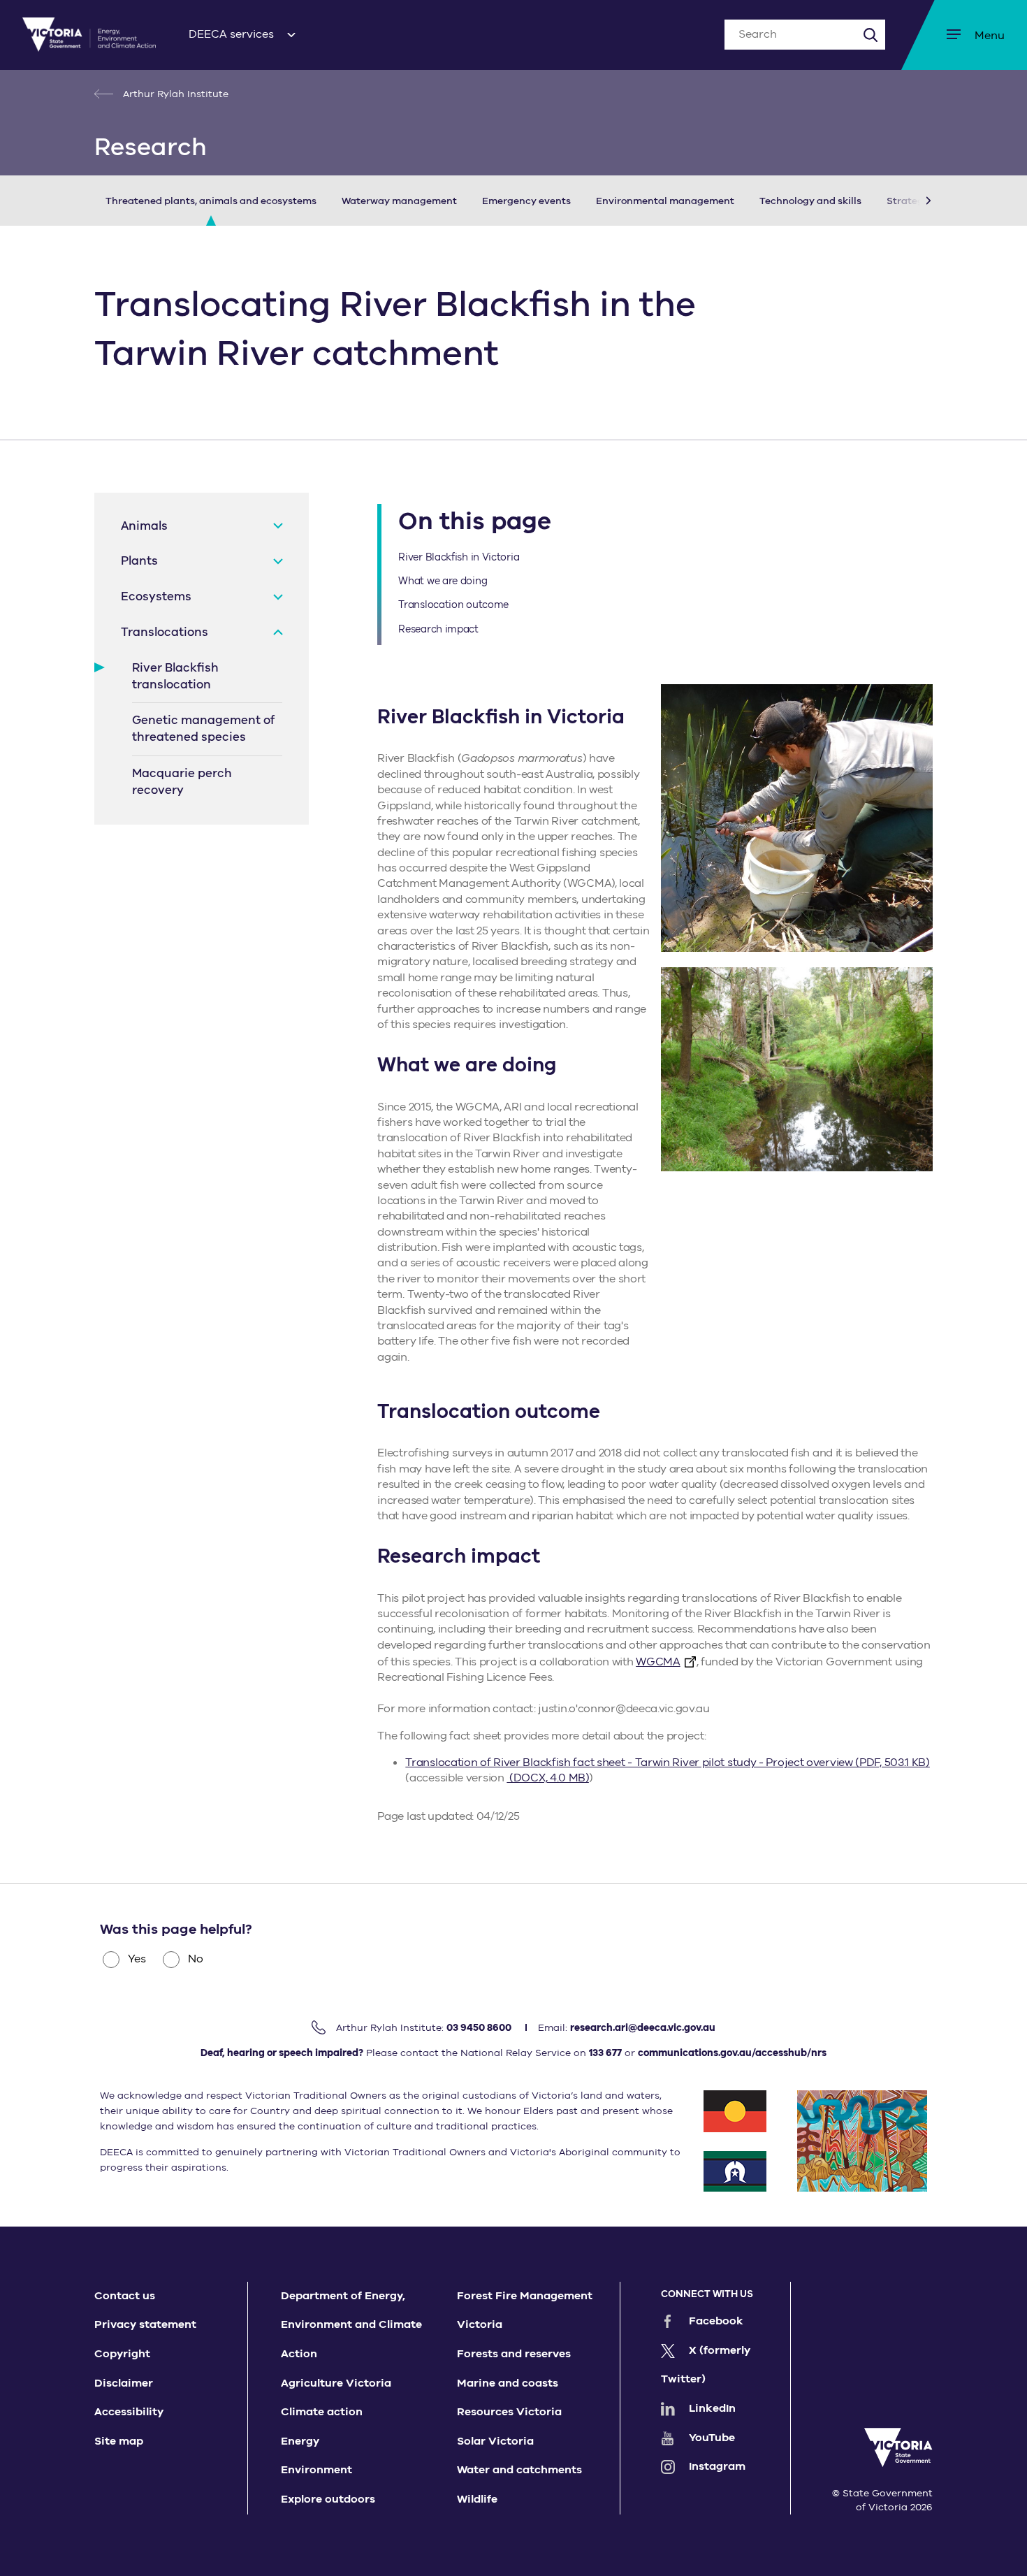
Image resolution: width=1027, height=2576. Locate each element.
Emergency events (526, 201)
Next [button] (908, 201)
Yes (137, 1959)
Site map (119, 2441)
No (196, 1959)
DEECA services (231, 34)
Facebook (716, 2321)
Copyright (122, 2354)
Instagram (717, 2466)
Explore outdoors (328, 2499)
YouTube (712, 2438)
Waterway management (399, 201)
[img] (89, 35)
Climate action (322, 2412)
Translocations (165, 632)
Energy (300, 2441)
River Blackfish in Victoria (459, 557)
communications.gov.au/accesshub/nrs (732, 2053)
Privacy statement (145, 2324)
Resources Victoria (509, 2412)
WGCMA (658, 1662)
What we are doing (443, 581)
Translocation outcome (453, 605)
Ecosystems (156, 596)
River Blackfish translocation (175, 676)
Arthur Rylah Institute (174, 94)
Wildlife (477, 2499)
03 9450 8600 (479, 2028)
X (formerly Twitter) (706, 2365)
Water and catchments (519, 2470)
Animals (144, 526)
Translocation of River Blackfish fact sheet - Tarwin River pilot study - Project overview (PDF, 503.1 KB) (668, 1763)
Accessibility (129, 2412)
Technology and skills (810, 201)
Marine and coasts (508, 2383)
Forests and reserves (514, 2354)
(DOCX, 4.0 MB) (548, 1778)
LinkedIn (712, 2408)
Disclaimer (124, 2383)
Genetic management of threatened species (203, 729)
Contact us (125, 2296)
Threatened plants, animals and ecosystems (211, 201)
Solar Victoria (495, 2441)
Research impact (438, 629)
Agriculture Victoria (336, 2383)
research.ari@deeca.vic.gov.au (643, 2028)
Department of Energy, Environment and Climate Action (351, 2325)
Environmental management (665, 201)
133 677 (605, 2053)
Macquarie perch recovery (182, 782)
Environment (316, 2470)
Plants (139, 561)
